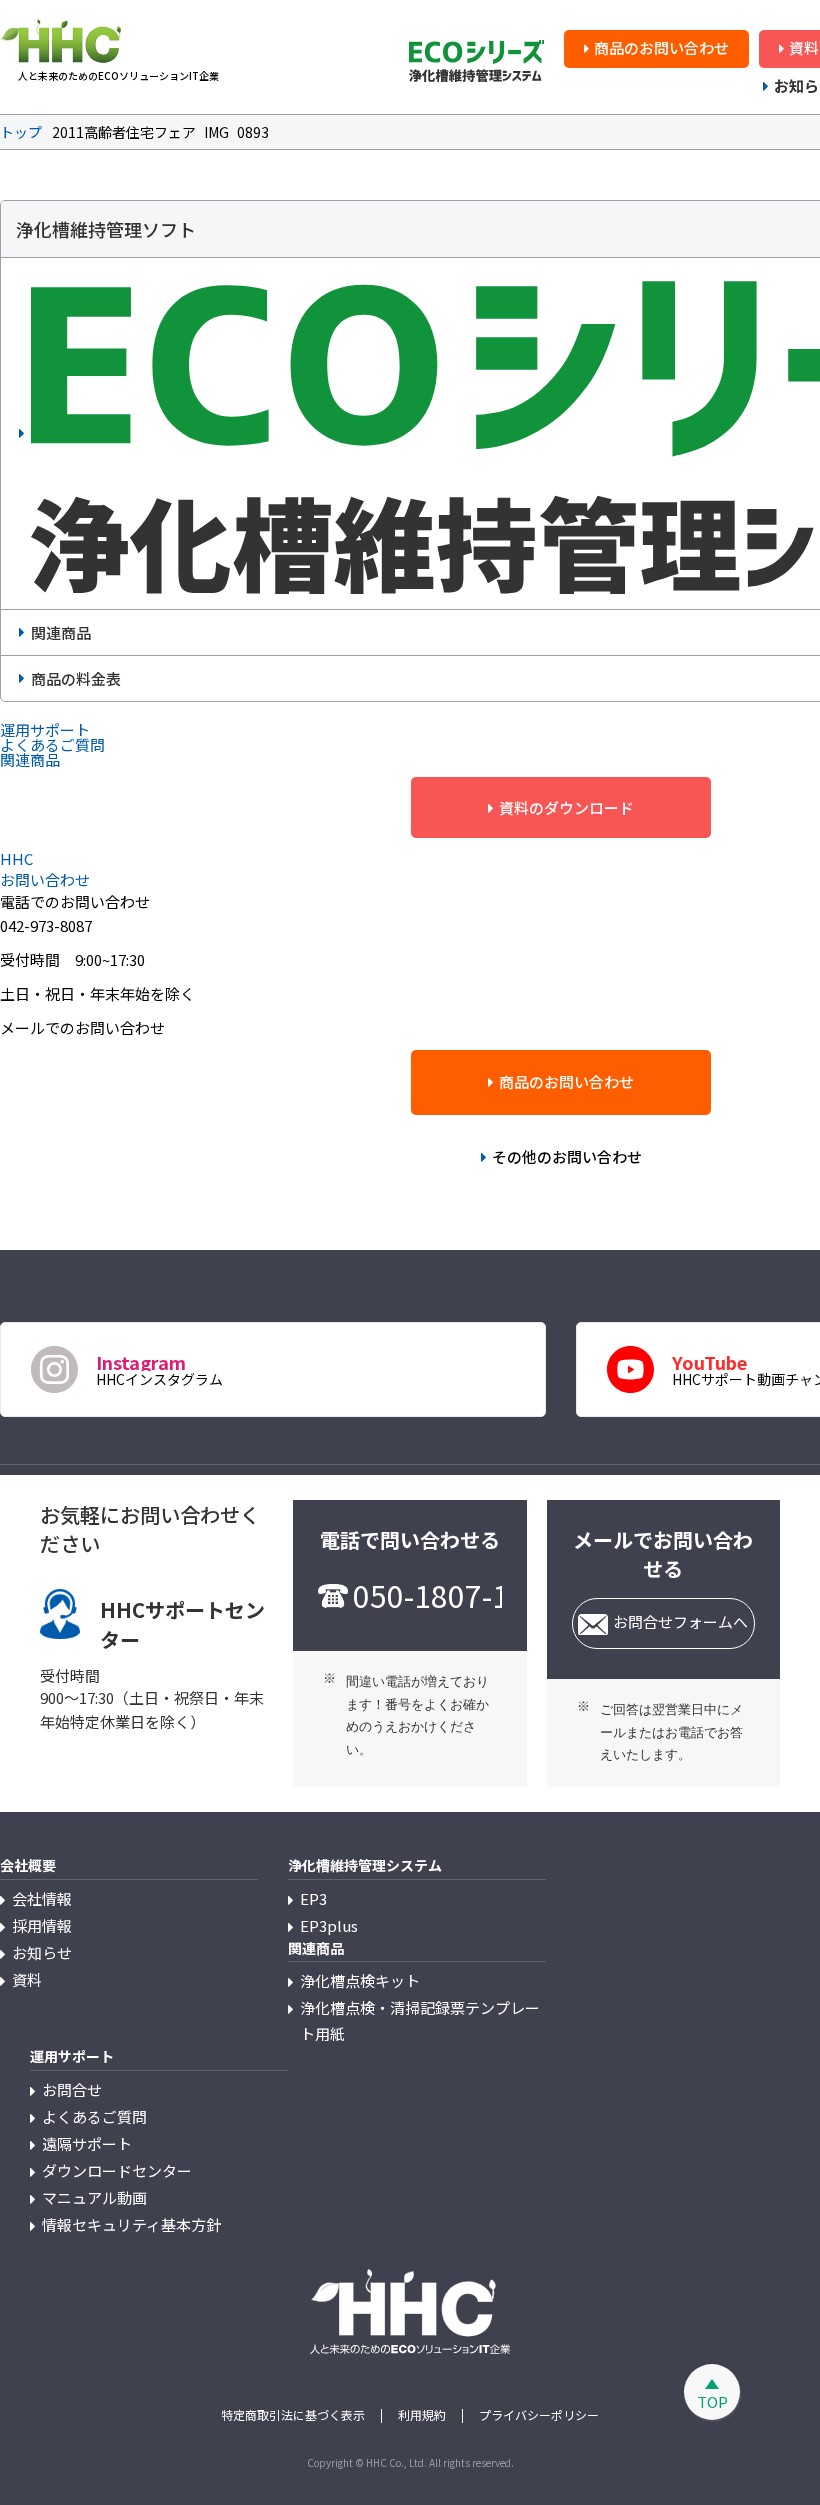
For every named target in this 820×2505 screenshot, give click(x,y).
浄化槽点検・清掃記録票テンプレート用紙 (420, 2020)
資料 (27, 1979)
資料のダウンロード (566, 807)
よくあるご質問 (94, 2116)
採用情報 (42, 1925)
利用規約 (422, 2415)
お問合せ (72, 2089)
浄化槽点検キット (360, 1980)
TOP (712, 2401)
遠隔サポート (87, 2143)
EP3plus (329, 1925)
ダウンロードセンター (117, 2170)
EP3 (313, 1898)
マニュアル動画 (94, 2197)
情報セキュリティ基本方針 (131, 2224)
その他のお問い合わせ (567, 1156)
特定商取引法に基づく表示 (293, 2415)
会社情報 (42, 1898)
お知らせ (42, 1952)
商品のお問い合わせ (661, 47)
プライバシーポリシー (539, 2415)
